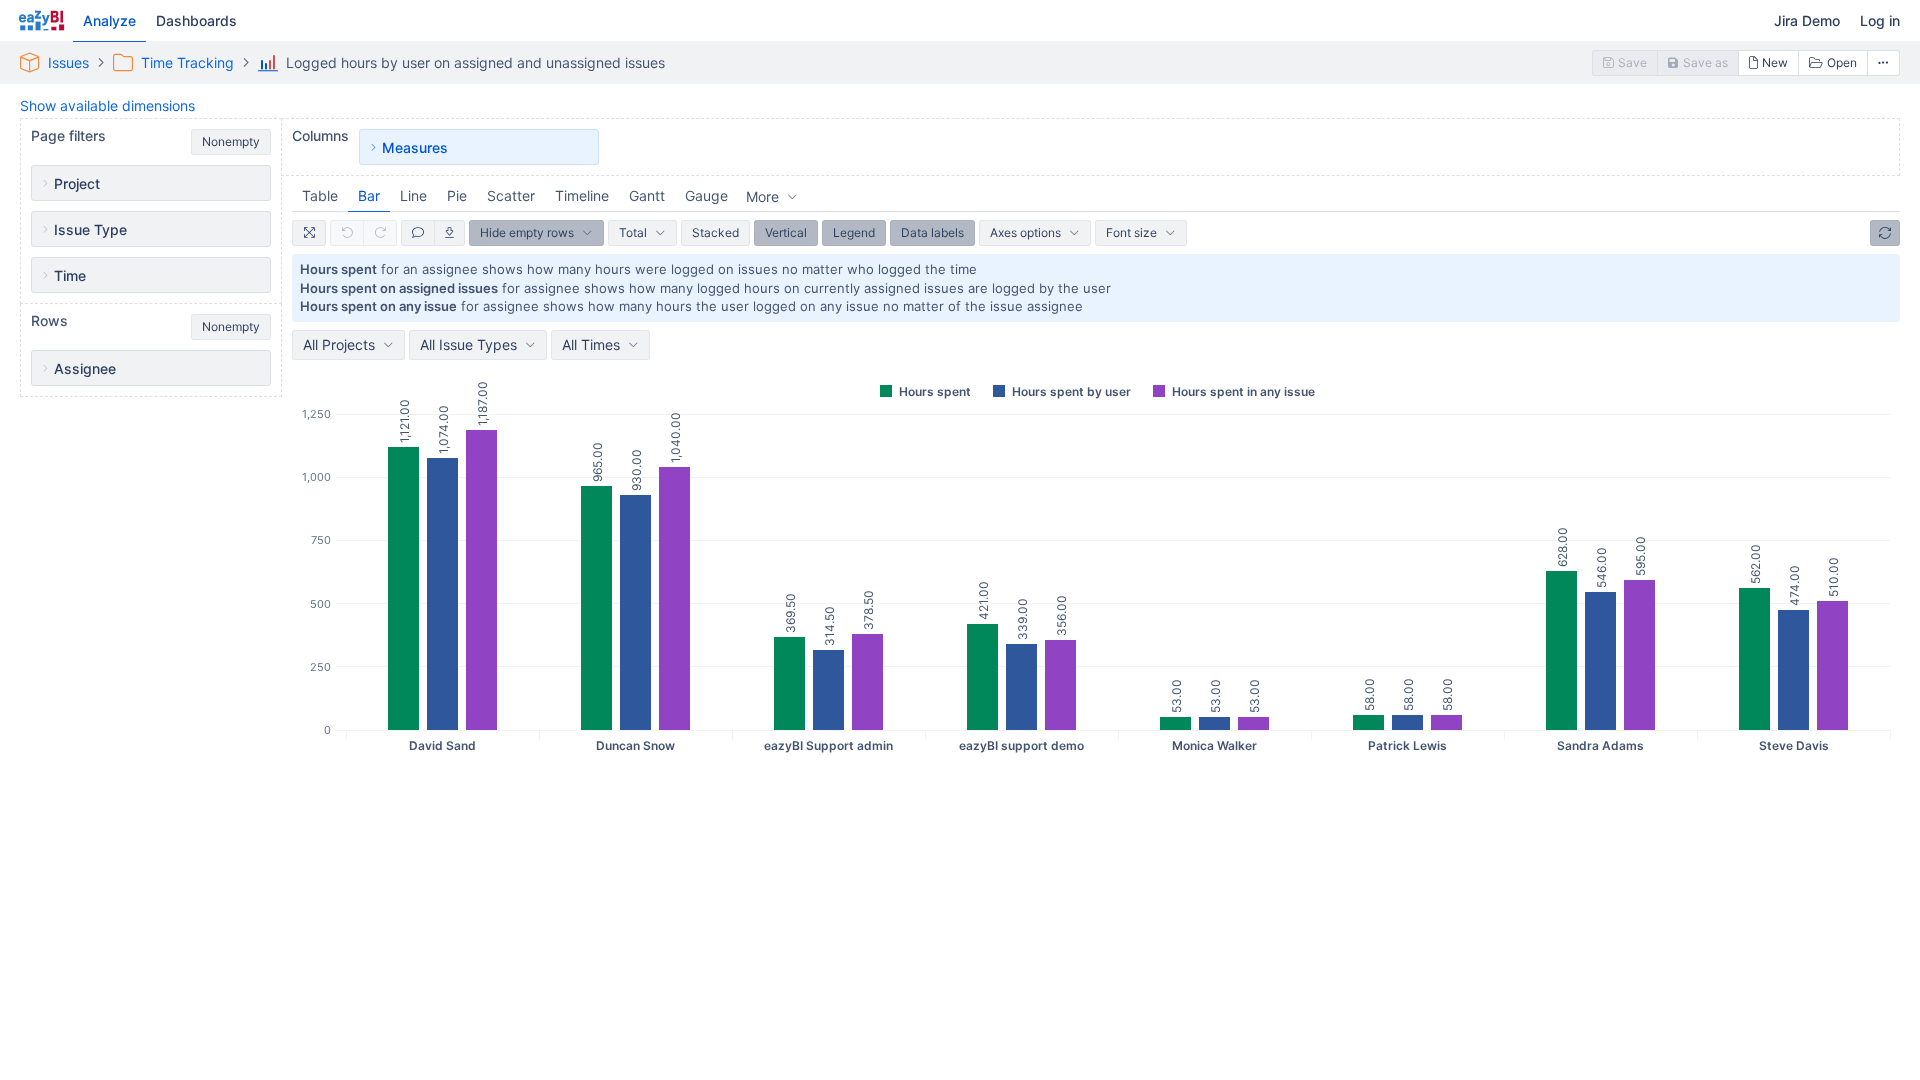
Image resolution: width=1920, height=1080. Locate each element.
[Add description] (418, 233)
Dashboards (196, 20)
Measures (415, 147)
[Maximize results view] (309, 233)
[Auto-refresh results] (1885, 233)
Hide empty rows (527, 232)
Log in (1880, 20)
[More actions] (1884, 63)
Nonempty (231, 141)
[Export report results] (450, 233)
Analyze (109, 20)
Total (633, 232)
